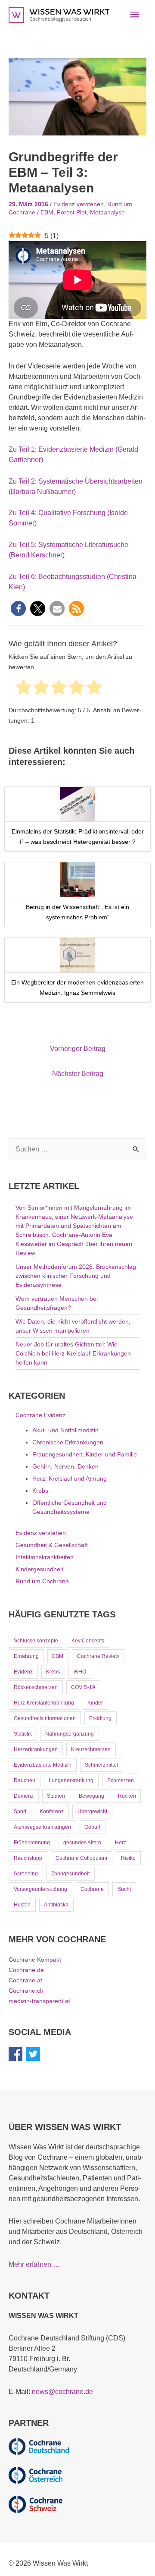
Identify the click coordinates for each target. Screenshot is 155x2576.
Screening (26, 1874)
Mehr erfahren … (34, 2264)
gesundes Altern (82, 1843)
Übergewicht (92, 1812)
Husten (22, 1905)
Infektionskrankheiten (45, 1557)
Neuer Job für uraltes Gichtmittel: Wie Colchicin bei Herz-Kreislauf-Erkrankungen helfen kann (73, 1353)
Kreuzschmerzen (91, 1749)
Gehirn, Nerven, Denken (65, 1466)
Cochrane (92, 1889)
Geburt (92, 1827)
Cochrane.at (25, 1980)
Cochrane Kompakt (35, 1960)
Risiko (128, 1858)
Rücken (127, 1796)
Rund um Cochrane (42, 1581)
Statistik (23, 1734)
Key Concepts (88, 1641)
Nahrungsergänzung (70, 1734)
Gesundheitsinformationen (45, 1718)
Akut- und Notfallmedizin (65, 1430)
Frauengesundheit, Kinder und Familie (85, 1454)
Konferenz (52, 1812)
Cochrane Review (98, 1656)
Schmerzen (121, 1780)
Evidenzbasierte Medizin (43, 1765)
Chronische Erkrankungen (68, 1442)
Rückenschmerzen (36, 1687)
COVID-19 (83, 1687)
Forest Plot (72, 212)
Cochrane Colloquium (81, 1858)
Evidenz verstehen (79, 204)
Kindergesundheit (39, 1569)
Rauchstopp (28, 1858)
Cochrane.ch (26, 1991)
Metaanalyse (107, 212)
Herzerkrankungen (36, 1749)
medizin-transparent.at (39, 2001)
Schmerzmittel (101, 1765)
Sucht (124, 1889)
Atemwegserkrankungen (42, 1827)
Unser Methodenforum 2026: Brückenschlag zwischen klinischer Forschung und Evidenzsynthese (76, 1276)
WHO (80, 1672)
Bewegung (91, 1796)
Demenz (24, 1796)
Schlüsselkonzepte (36, 1641)
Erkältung (100, 1718)
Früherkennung (32, 1843)
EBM (47, 212)
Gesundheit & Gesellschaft (52, 1545)
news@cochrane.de (62, 2392)
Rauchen (25, 1780)
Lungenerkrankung (71, 1780)
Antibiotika (56, 1905)
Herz (121, 1843)
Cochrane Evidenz (40, 1415)
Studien (56, 1796)
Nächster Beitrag (78, 1074)
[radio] (23, 689)
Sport (20, 1812)
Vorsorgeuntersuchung (40, 1889)
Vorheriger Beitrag (78, 1049)
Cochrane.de (26, 1970)
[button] (18, 609)
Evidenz (23, 1672)
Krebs (40, 1491)
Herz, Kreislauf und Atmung (70, 1478)
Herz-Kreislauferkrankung (44, 1703)
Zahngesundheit (70, 1874)
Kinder (95, 1703)
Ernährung (26, 1656)
